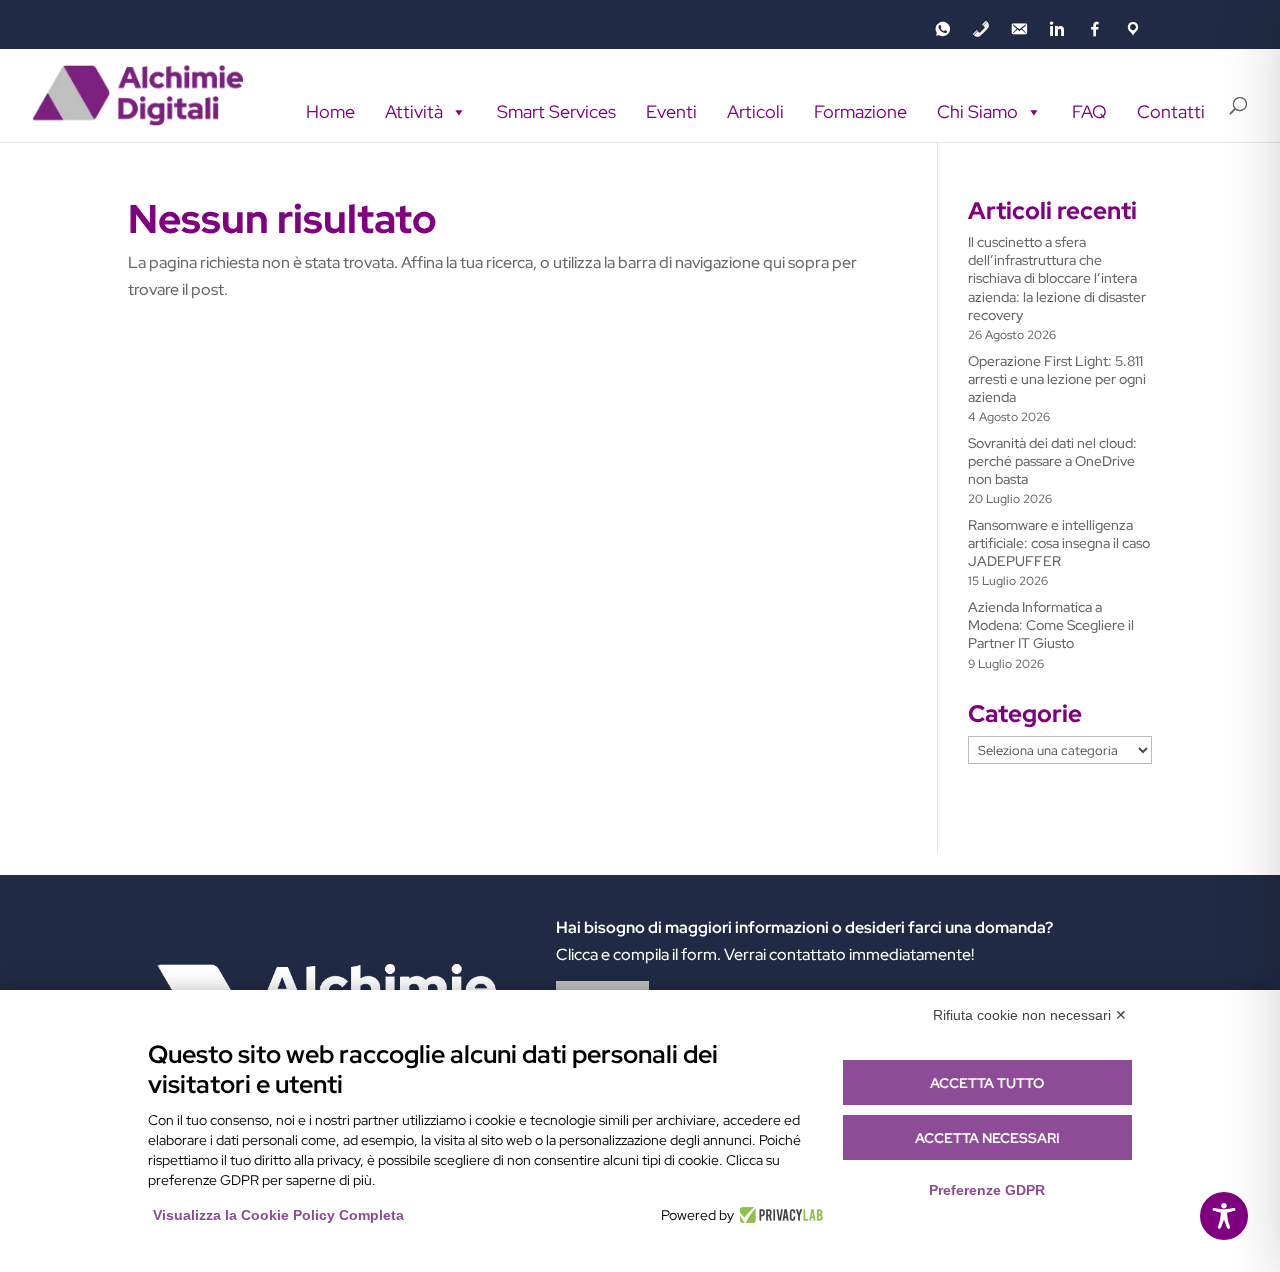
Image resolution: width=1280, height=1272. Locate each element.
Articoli (755, 111)
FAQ (1089, 111)
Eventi (671, 111)
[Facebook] (1095, 29)
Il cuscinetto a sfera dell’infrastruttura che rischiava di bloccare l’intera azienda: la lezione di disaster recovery (1057, 278)
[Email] (1019, 29)
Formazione (860, 111)
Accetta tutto (987, 1083)
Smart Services (556, 111)
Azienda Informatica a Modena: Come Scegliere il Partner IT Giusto (1051, 625)
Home (330, 111)
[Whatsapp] (943, 29)
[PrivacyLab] (778, 1215)
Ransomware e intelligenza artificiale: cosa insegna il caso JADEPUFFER (1059, 543)
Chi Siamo (977, 111)
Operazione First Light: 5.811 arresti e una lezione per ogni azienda (1057, 379)
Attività (414, 111)
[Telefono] (981, 29)
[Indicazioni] (1133, 29)
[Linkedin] (1057, 29)
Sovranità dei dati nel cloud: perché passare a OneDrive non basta (1052, 461)
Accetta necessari (987, 1138)
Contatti (1171, 111)
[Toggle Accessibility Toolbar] (1224, 1216)
